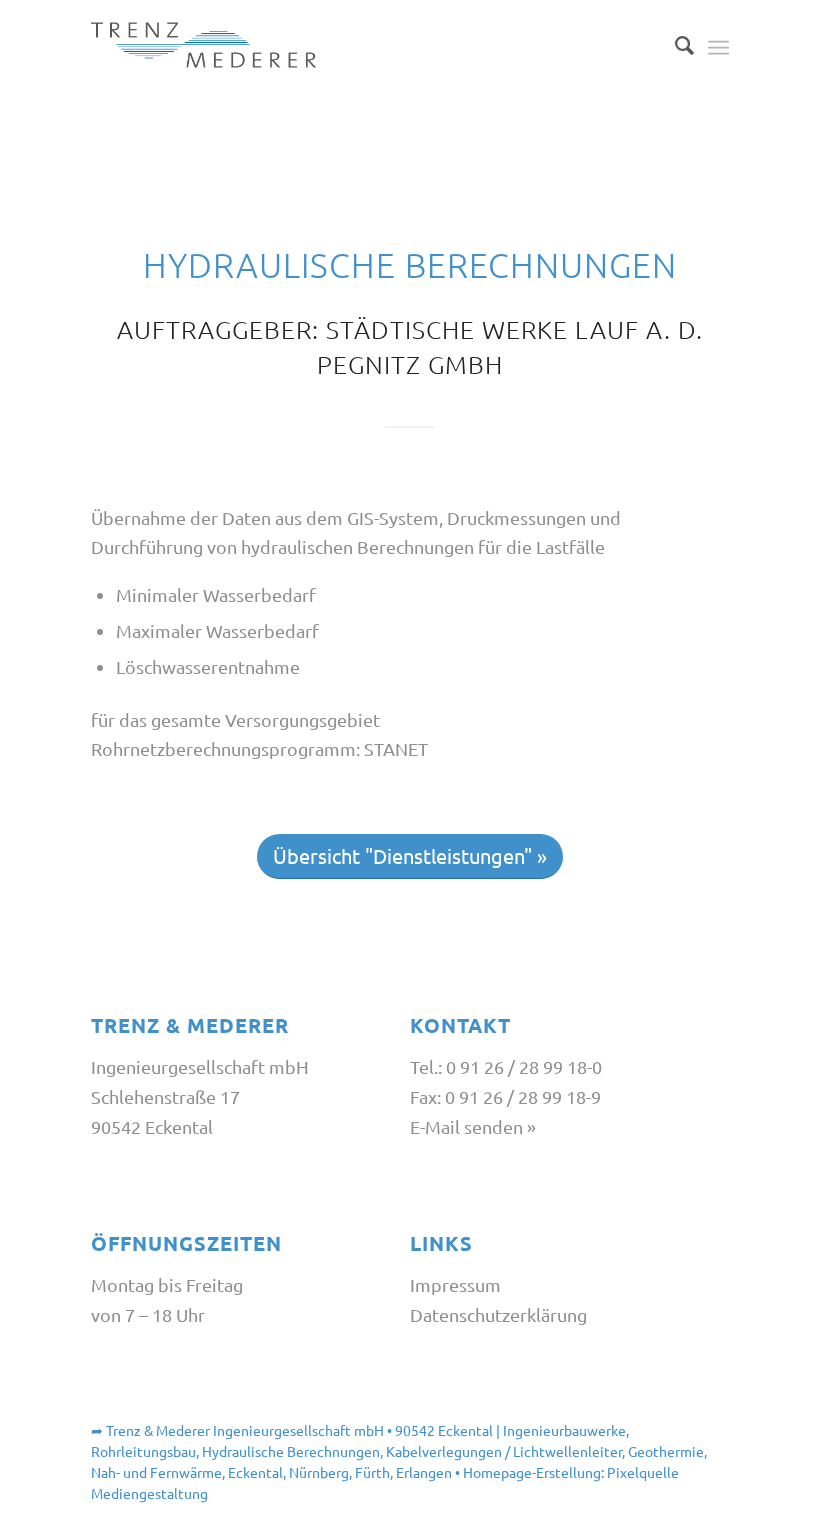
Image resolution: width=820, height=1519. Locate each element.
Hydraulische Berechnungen (291, 1451)
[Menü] (718, 45)
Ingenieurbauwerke (564, 1430)
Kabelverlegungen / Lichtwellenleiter (504, 1451)
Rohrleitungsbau (143, 1451)
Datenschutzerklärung (498, 1314)
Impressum (455, 1284)
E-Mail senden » (473, 1126)
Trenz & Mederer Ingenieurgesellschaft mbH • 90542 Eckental (299, 1430)
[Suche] (674, 45)
